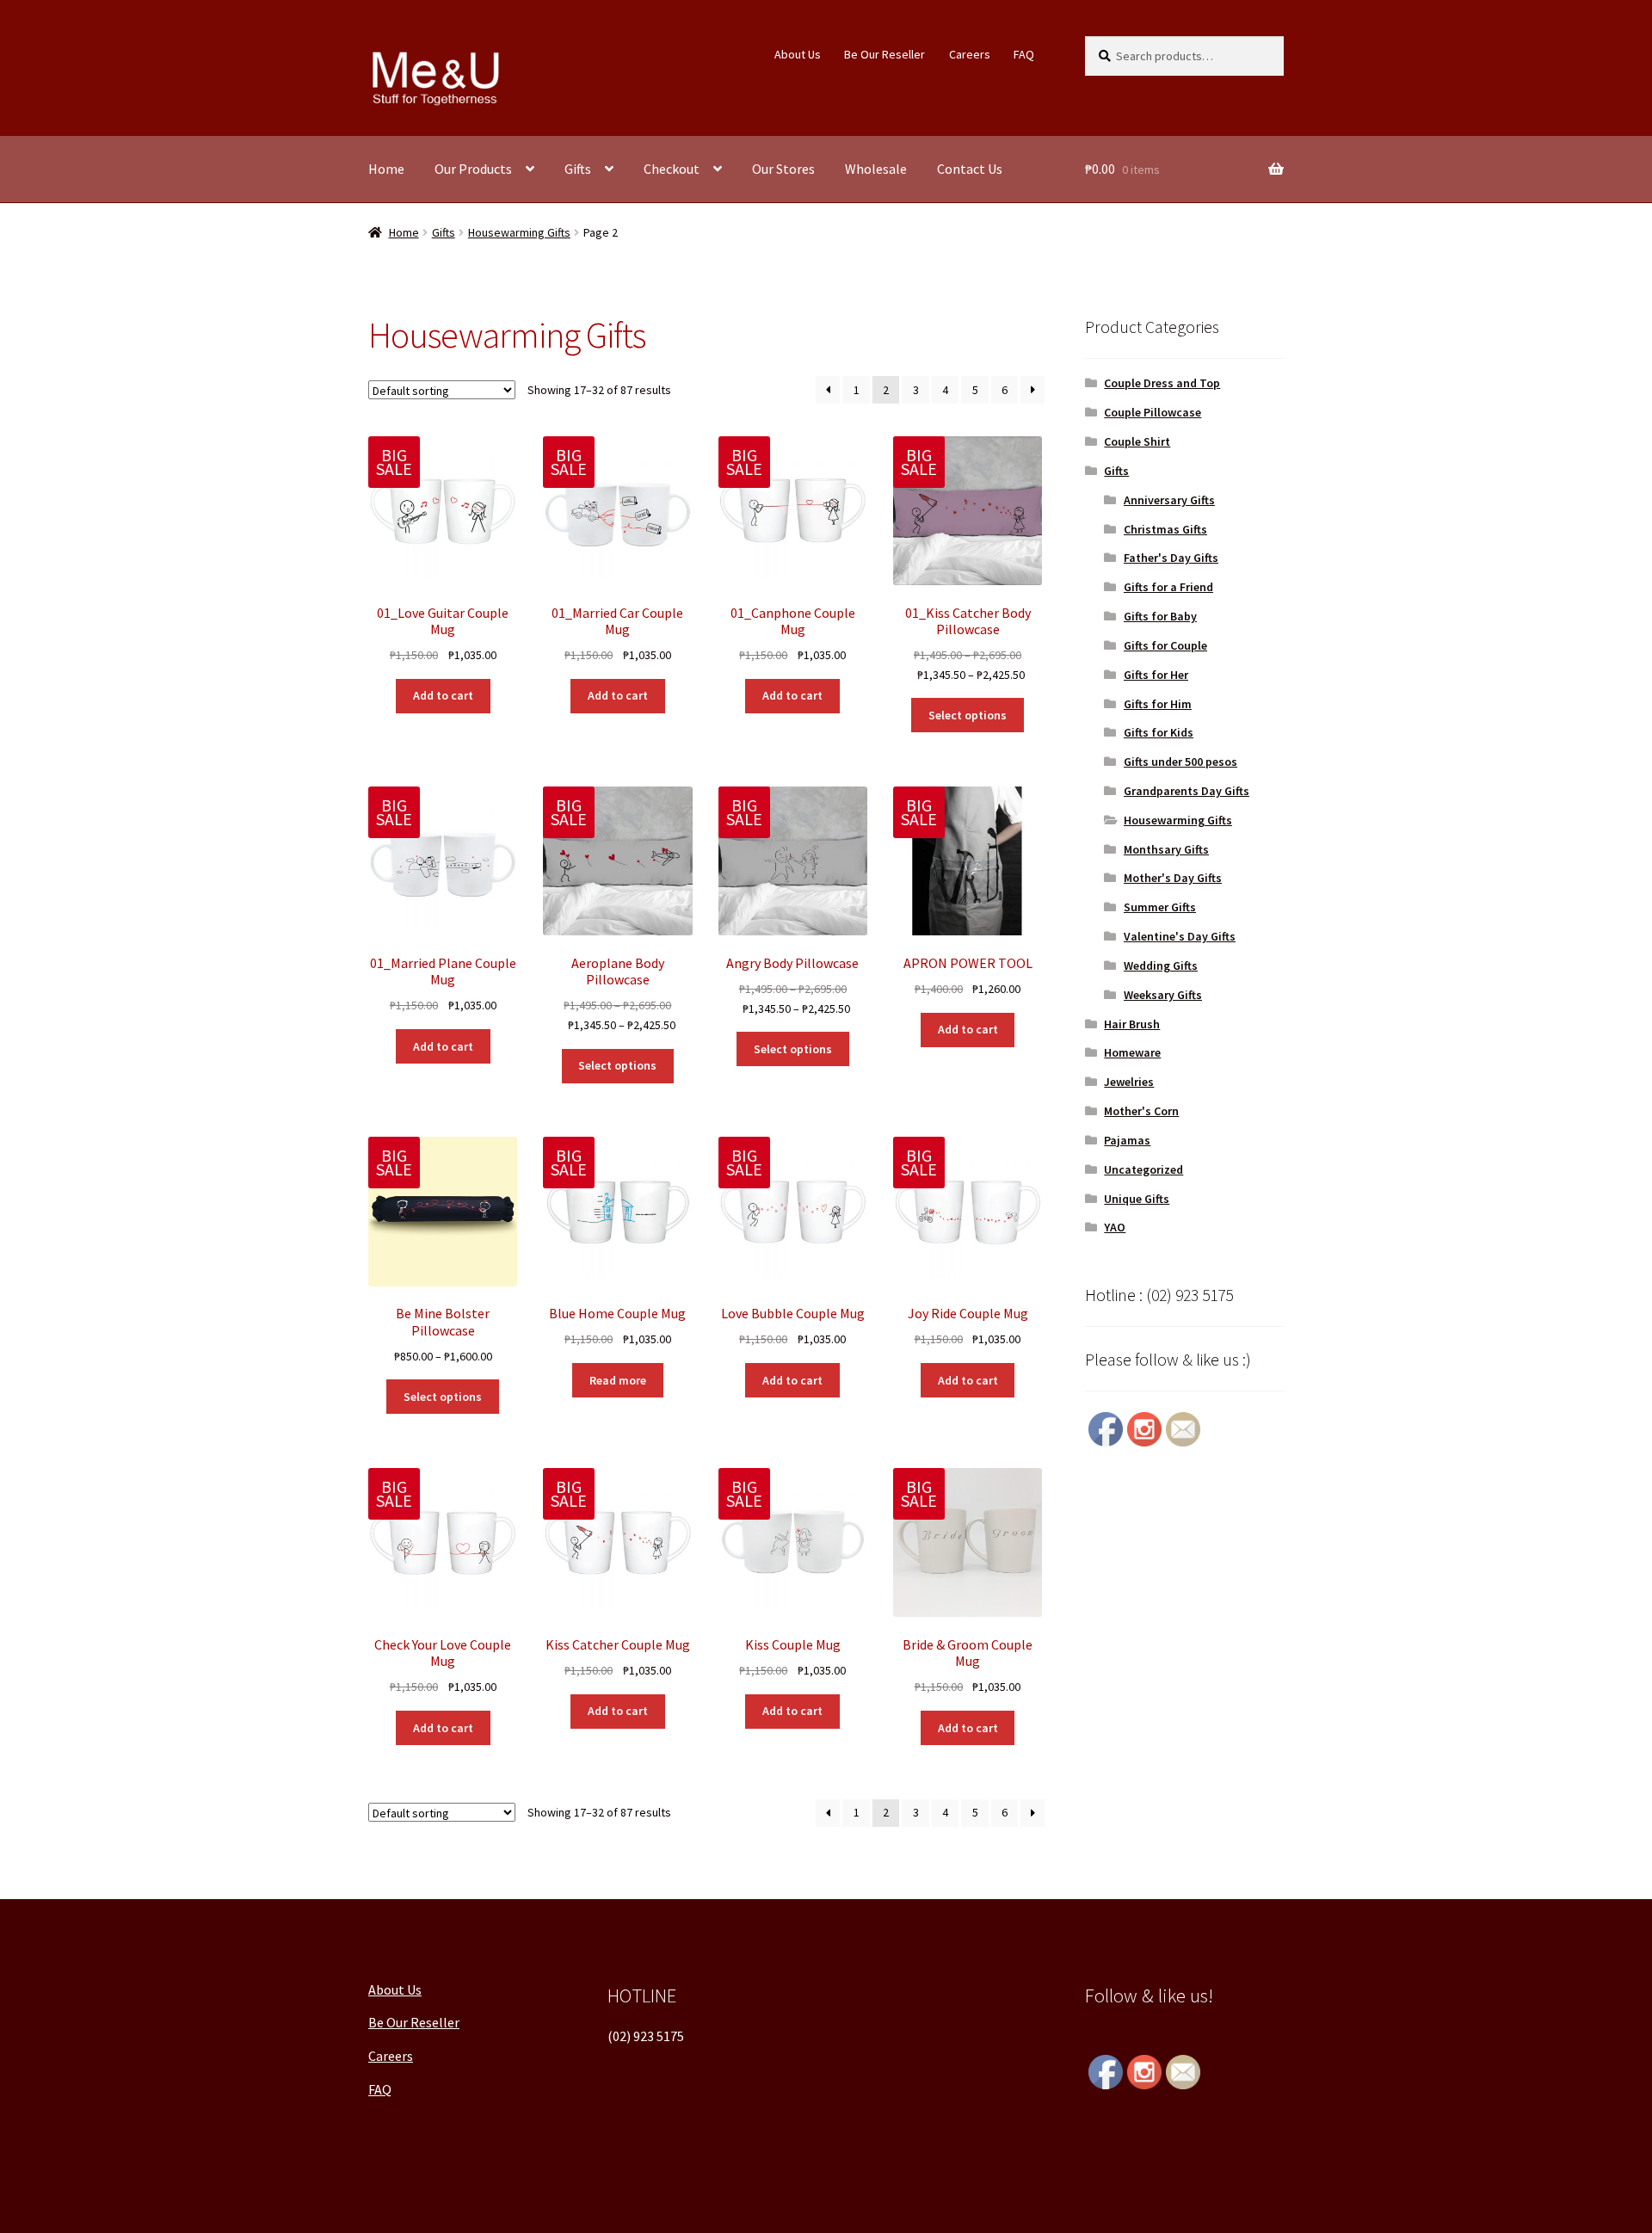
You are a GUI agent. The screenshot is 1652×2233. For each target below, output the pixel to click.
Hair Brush (1132, 1024)
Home (386, 169)
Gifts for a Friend (1168, 587)
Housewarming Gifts (519, 232)
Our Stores (783, 169)
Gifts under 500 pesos (1180, 762)
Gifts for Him (1158, 704)
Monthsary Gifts (1166, 849)
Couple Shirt (1137, 441)
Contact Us (970, 169)
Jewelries (1129, 1082)
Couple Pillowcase (1153, 412)
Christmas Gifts (1165, 529)
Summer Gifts (1160, 907)
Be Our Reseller (885, 54)
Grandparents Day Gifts (1187, 791)
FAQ (1024, 54)
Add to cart (443, 695)
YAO (1115, 1227)
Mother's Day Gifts (1173, 878)
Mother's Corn (1141, 1111)
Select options (968, 715)
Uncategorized (1143, 1169)
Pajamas (1127, 1140)
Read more (618, 1380)
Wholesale (876, 169)
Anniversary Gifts (1169, 500)
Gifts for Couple (1165, 645)
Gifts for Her (1156, 675)
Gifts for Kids (1159, 732)
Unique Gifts (1137, 1199)
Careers (970, 54)
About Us (798, 54)
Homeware (1132, 1052)
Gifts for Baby (1160, 616)
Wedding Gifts (1161, 965)
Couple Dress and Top (1162, 383)
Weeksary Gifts (1163, 995)
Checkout (672, 169)
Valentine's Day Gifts (1180, 936)
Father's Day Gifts (1171, 558)
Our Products (473, 169)
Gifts (578, 169)
